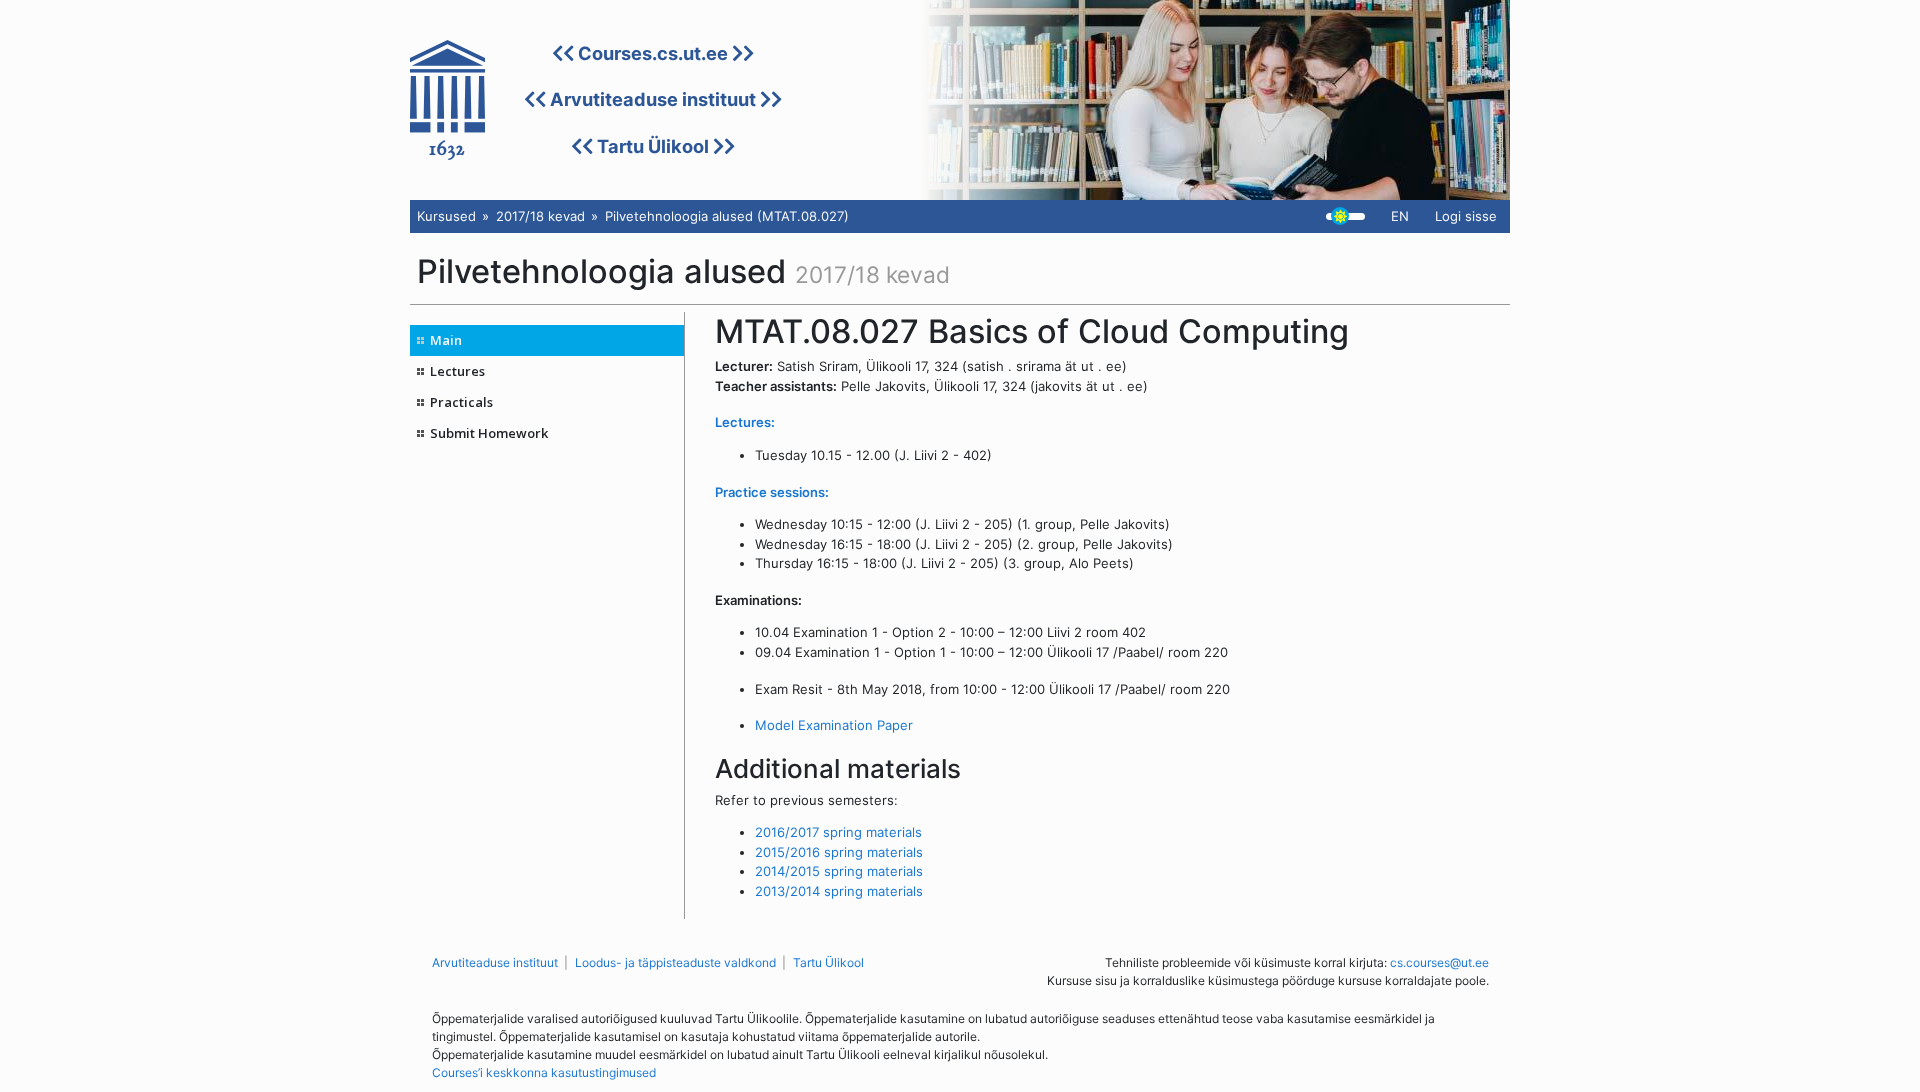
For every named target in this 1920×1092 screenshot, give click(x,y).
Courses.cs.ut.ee (653, 53)
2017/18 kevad (540, 216)
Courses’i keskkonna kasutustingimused (544, 1072)
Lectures (457, 371)
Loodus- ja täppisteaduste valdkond (675, 962)
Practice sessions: (772, 492)
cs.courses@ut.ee (1439, 962)
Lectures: (745, 422)
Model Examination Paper (834, 725)
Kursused (446, 216)
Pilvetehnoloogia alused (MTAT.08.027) (727, 216)
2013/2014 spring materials (839, 891)
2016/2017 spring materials (838, 832)
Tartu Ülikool (653, 146)
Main (446, 340)
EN (1400, 216)
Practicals (461, 402)
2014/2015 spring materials (839, 871)
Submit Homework (489, 433)
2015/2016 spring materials (839, 852)
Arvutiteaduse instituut (653, 99)
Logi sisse (1466, 216)
